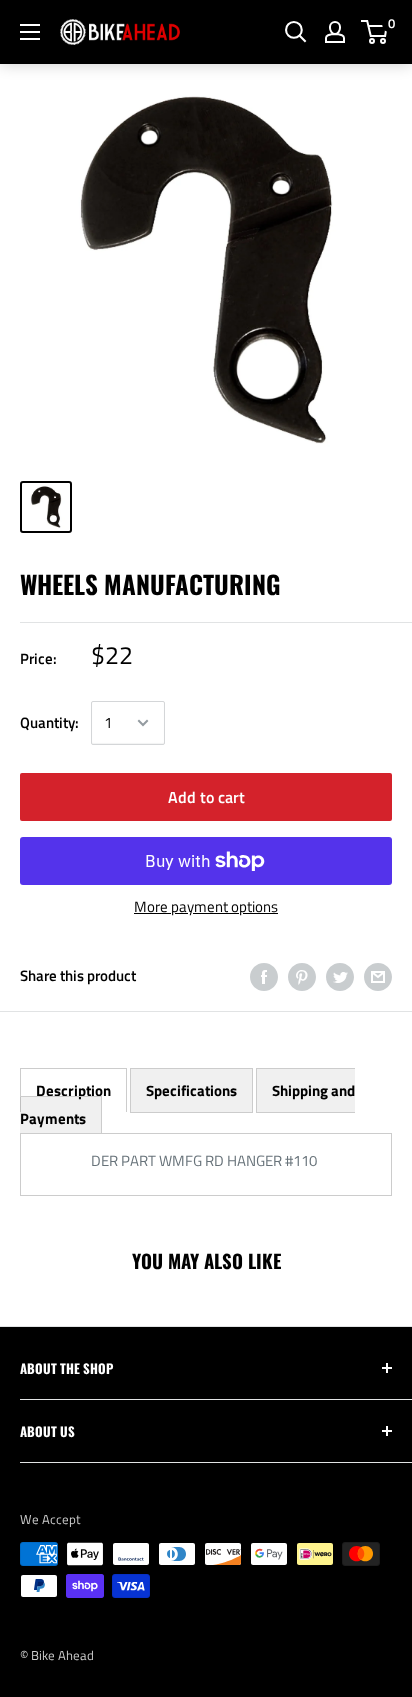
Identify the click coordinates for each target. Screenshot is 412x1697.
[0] (375, 32)
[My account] (335, 32)
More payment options (206, 906)
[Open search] (296, 32)
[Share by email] (378, 975)
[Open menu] (30, 32)
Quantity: (49, 722)
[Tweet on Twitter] (340, 975)
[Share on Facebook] (264, 975)
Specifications (191, 1090)
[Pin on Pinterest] (302, 975)
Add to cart (206, 797)
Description (73, 1090)
